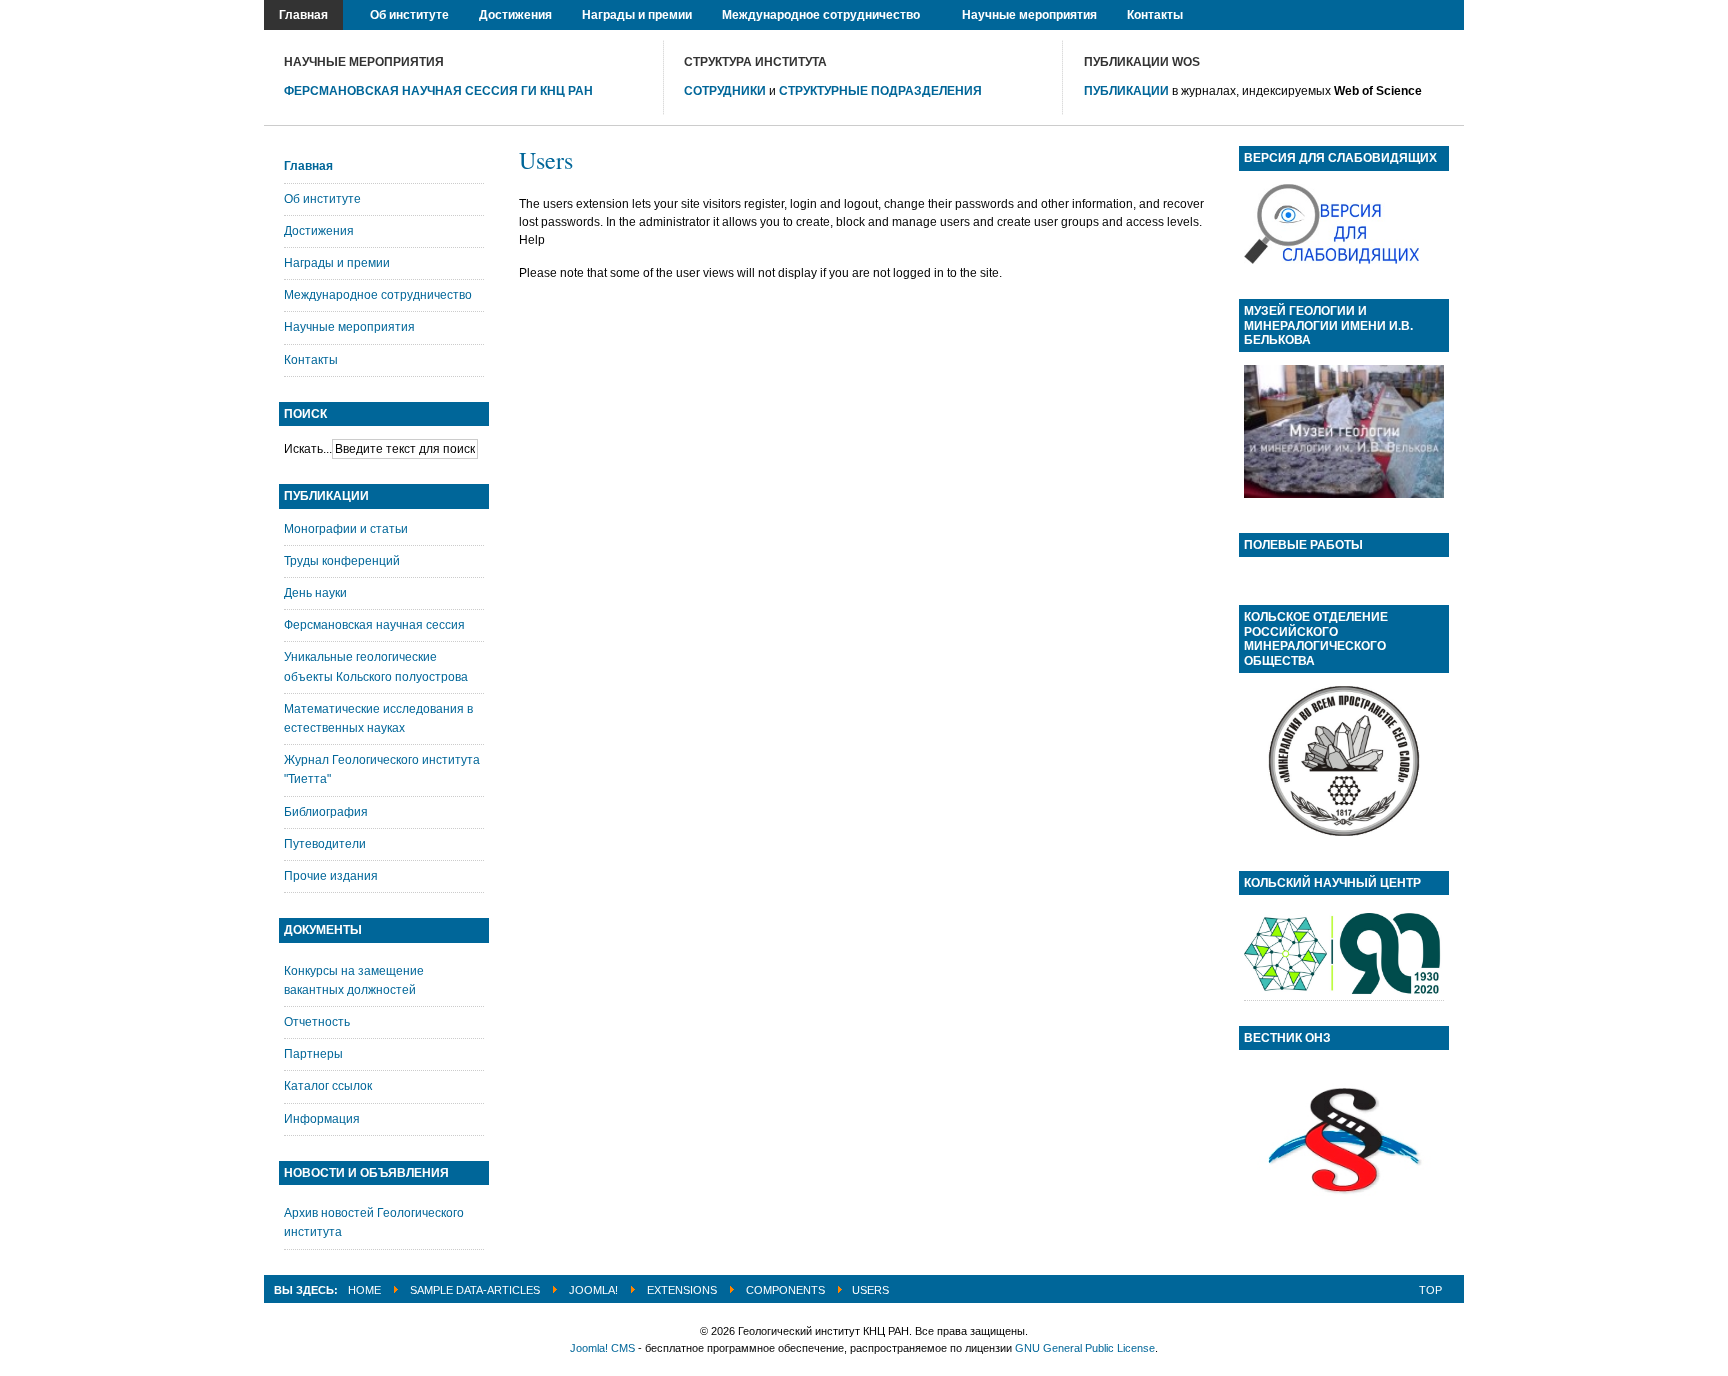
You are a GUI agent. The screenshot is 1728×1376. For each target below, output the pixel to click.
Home (364, 1290)
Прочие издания (331, 876)
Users (546, 160)
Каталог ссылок (328, 1086)
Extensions (682, 1290)
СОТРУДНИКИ (725, 91)
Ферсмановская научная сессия (374, 625)
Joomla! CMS (602, 1348)
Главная (308, 166)
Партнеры (313, 1054)
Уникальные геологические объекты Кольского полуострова (376, 666)
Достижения (319, 231)
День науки (315, 593)
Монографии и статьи (346, 529)
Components (785, 1290)
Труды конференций (342, 561)
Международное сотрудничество (378, 295)
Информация (322, 1119)
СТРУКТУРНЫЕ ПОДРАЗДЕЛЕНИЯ (880, 91)
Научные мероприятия (349, 327)
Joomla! (593, 1290)
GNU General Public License (1085, 1348)
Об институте (322, 199)
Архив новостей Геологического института (374, 1222)
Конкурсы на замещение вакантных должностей (354, 980)
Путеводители (325, 844)
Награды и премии (337, 263)
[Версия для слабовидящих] (1331, 260)
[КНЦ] (1344, 991)
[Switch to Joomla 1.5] (46, 50)
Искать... (308, 449)
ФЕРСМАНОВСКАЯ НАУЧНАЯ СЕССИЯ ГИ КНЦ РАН (438, 91)
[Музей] (1344, 494)
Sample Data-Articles (475, 1290)
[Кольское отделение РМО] (1344, 832)
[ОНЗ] (1344, 1221)
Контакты (311, 360)
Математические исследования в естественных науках (378, 718)
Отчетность (317, 1022)
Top (1430, 1290)
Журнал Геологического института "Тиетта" (382, 769)
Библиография (326, 812)
